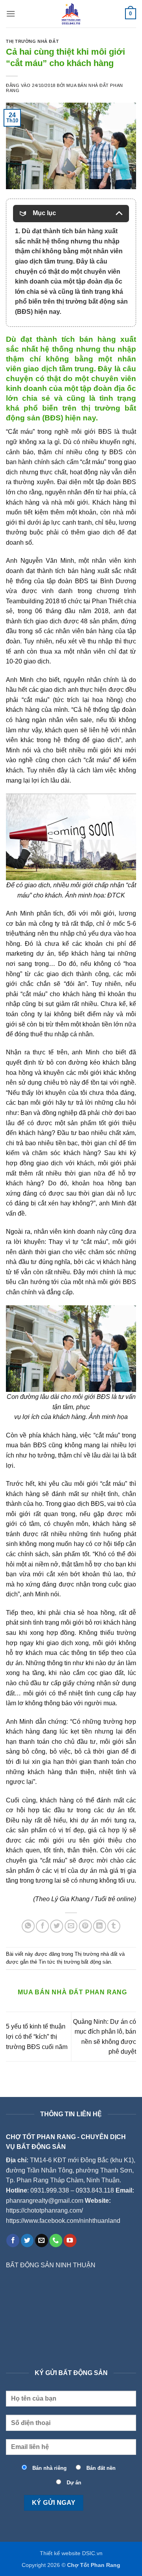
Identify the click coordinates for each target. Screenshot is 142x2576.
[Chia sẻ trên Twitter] (57, 1926)
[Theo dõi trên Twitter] (27, 2241)
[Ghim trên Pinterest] (85, 1926)
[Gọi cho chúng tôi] (56, 2241)
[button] (11, 14)
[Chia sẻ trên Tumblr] (114, 1926)
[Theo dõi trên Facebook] (13, 2241)
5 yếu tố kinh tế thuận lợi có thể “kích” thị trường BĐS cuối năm (37, 2036)
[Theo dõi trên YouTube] (70, 2241)
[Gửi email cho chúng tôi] (42, 2241)
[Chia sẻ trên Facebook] (42, 1926)
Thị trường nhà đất (32, 41)
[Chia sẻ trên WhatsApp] (28, 1926)
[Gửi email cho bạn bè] (71, 1926)
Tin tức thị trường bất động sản (75, 1962)
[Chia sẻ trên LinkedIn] (100, 1926)
